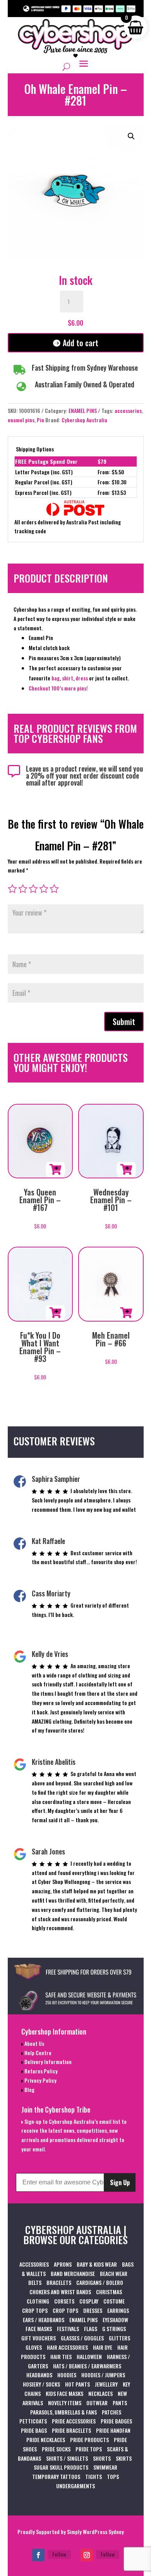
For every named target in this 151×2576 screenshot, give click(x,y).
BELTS (35, 2282)
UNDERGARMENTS (75, 2486)
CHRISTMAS (109, 2292)
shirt (68, 678)
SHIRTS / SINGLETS (67, 2458)
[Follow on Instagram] (87, 2555)
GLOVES (34, 2347)
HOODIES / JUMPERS (103, 2375)
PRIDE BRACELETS (71, 2430)
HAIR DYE (103, 2347)
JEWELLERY (106, 2384)
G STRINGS (114, 2329)
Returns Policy (40, 2071)
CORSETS (64, 2301)
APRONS (63, 2264)
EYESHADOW (115, 2320)
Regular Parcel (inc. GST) (44, 482)
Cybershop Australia (84, 420)
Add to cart (81, 343)
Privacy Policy (40, 2080)
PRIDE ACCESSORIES (74, 2421)
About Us (34, 2043)
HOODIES (67, 2375)
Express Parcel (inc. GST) (43, 492)
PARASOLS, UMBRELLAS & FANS (63, 2412)
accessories (128, 410)
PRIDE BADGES (116, 2421)
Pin (40, 420)
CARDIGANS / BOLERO (100, 2282)
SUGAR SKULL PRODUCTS (61, 2467)
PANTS (120, 2403)
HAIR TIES (61, 2357)
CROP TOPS (35, 2310)
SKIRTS (124, 2458)
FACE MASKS (39, 2329)
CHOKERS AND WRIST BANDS (60, 2292)
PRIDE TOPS (89, 2449)
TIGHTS (94, 2476)
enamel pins (21, 420)
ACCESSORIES (34, 2264)
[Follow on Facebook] (38, 2555)
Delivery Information (47, 2062)
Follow (59, 2554)
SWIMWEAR (105, 2467)
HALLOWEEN (89, 2357)
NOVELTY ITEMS (65, 2403)
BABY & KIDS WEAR (97, 2264)
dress (82, 678)
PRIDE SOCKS (56, 2449)
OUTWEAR (97, 2403)
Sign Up (120, 2182)
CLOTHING (38, 2301)
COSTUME (114, 2301)
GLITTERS (119, 2338)
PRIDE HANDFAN (113, 2430)
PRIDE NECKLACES (46, 2440)
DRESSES (93, 2310)
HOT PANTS (77, 2384)
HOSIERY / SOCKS (41, 2384)
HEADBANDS (39, 2375)
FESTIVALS (68, 2329)
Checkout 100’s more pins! (58, 688)
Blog (29, 2089)
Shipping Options (35, 449)
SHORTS (102, 2458)
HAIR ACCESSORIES (67, 2347)
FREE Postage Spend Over (46, 461)
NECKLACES (100, 2393)
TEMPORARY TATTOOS (56, 2476)
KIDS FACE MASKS (64, 2393)
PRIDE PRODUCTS (89, 2440)
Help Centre (37, 2053)
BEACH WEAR (114, 2273)
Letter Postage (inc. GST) (44, 472)
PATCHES (112, 2412)
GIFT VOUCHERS (39, 2338)
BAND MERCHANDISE (73, 2273)
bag (56, 678)
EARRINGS (118, 2310)
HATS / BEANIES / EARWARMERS (87, 2366)
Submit (124, 1022)
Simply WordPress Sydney (95, 2532)
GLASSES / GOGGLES (82, 2338)
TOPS (113, 2476)
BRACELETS (59, 2282)
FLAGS (91, 2329)
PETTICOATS (33, 2421)
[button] (131, 136)
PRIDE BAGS (34, 2430)
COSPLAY (89, 2301)
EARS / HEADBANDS (44, 2320)
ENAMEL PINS (83, 410)
